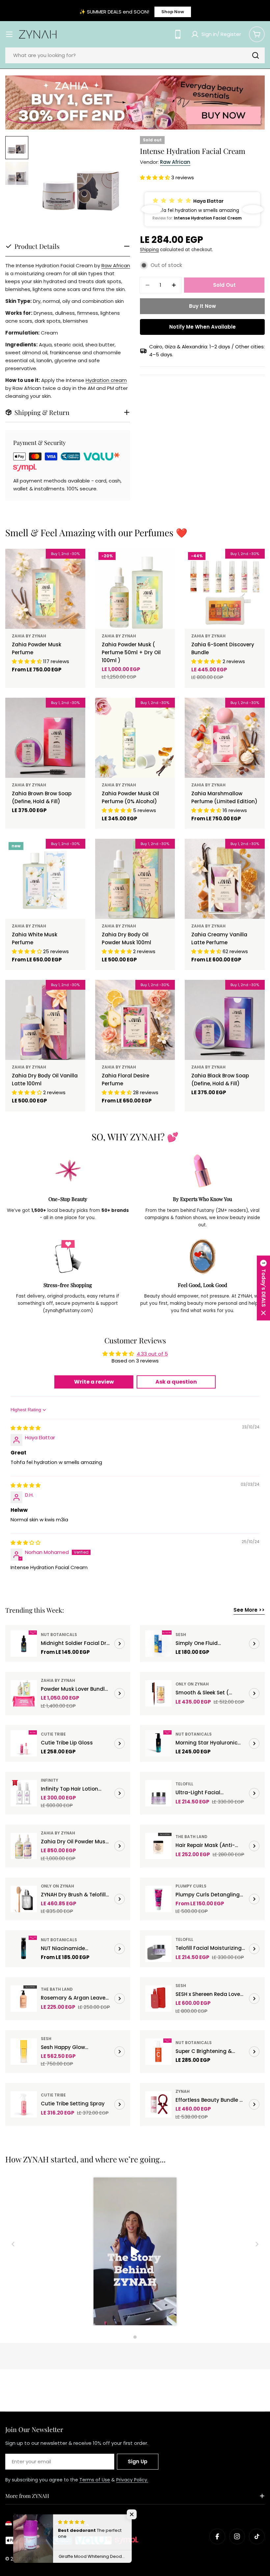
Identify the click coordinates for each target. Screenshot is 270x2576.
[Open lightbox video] (135, 2252)
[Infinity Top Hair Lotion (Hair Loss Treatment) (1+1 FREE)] (24, 1793)
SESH (181, 1635)
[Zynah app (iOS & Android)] (178, 34)
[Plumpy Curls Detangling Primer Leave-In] (158, 1899)
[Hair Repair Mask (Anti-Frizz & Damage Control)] (158, 1846)
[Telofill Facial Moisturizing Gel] (158, 1949)
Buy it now (202, 306)
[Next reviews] (253, 209)
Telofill (184, 1784)
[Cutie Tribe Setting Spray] (24, 2104)
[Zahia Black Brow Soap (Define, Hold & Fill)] (225, 1020)
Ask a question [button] (176, 1382)
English (75, 2525)
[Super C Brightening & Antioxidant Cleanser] (158, 2052)
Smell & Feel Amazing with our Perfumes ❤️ (96, 532)
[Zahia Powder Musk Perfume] (45, 589)
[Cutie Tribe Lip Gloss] (24, 1743)
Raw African (116, 265)
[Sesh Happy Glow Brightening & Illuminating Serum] (24, 2052)
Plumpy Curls (191, 1886)
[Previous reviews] (152, 209)
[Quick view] (76, 563)
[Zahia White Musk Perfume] (45, 879)
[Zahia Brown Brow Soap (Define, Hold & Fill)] (45, 738)
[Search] (256, 55)
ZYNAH (183, 2091)
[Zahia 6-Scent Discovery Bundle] (225, 589)
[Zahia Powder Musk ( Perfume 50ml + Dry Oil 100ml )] (135, 589)
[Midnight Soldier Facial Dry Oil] (24, 1644)
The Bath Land (191, 1837)
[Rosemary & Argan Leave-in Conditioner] (24, 1999)
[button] (156, 177)
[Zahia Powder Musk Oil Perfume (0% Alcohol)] (135, 738)
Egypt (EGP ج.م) (33, 2524)
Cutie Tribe (53, 1734)
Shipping (149, 250)
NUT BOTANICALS (59, 1635)
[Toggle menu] (9, 34)
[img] (26, 1428)
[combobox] (135, 55)
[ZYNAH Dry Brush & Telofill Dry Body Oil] (24, 1899)
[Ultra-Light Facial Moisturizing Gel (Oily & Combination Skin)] (158, 1793)
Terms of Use (95, 2480)
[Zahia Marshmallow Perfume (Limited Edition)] (225, 738)
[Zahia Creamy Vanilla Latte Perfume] (225, 879)
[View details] (120, 1644)
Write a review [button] (94, 1382)
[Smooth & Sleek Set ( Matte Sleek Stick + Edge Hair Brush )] (158, 1693)
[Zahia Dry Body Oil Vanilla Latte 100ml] (45, 1020)
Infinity (50, 1780)
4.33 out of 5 (152, 1354)
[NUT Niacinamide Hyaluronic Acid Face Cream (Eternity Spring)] (24, 1949)
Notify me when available (202, 327)
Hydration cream (106, 380)
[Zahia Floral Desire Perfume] (135, 1020)
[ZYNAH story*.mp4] (135, 2252)
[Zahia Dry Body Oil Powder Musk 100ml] (135, 879)
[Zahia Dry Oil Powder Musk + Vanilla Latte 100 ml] (24, 1846)
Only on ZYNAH (192, 1684)
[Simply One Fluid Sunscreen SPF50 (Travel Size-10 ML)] (158, 1644)
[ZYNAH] (135, 102)
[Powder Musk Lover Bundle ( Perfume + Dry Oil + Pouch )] (24, 1693)
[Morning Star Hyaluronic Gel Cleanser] (158, 1743)
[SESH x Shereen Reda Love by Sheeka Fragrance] (158, 1999)
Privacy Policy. (132, 2480)
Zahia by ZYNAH (29, 636)
